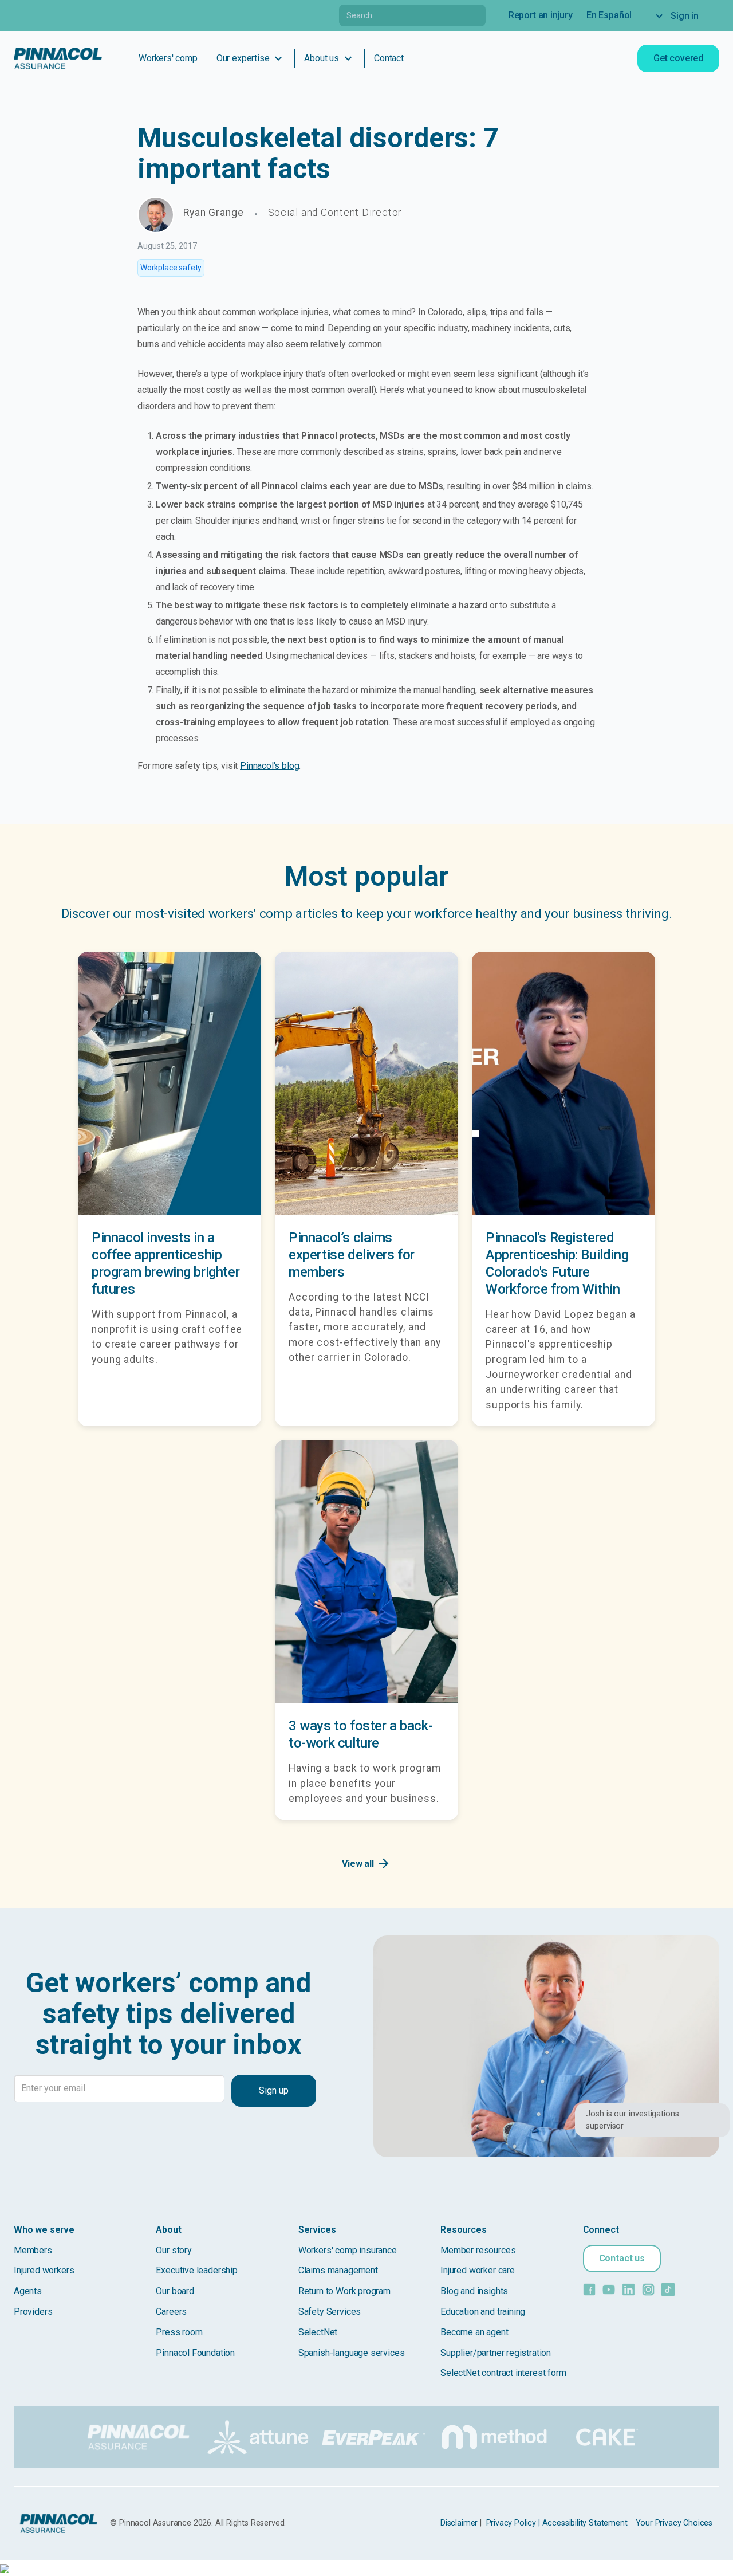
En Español (609, 15)
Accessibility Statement (585, 2523)
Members (33, 2250)
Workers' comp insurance (348, 2250)
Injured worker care (478, 2270)
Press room (179, 2332)
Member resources (478, 2250)
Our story (174, 2250)
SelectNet (318, 2332)
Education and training (483, 2312)
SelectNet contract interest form (503, 2373)
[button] (682, 16)
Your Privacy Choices (674, 2523)
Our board (175, 2291)
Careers (171, 2312)
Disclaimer (459, 2523)
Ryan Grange (214, 213)
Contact (389, 58)
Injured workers (44, 2270)
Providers (33, 2312)
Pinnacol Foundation (195, 2353)
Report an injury (541, 15)
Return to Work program (344, 2291)
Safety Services (330, 2312)
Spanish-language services (352, 2353)
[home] (58, 58)
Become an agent (474, 2332)
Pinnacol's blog (269, 766)
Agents (28, 2291)
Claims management (338, 2270)
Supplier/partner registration (496, 2353)
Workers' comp (168, 58)
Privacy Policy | (513, 2523)
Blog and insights (474, 2291)
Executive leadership (196, 2270)
